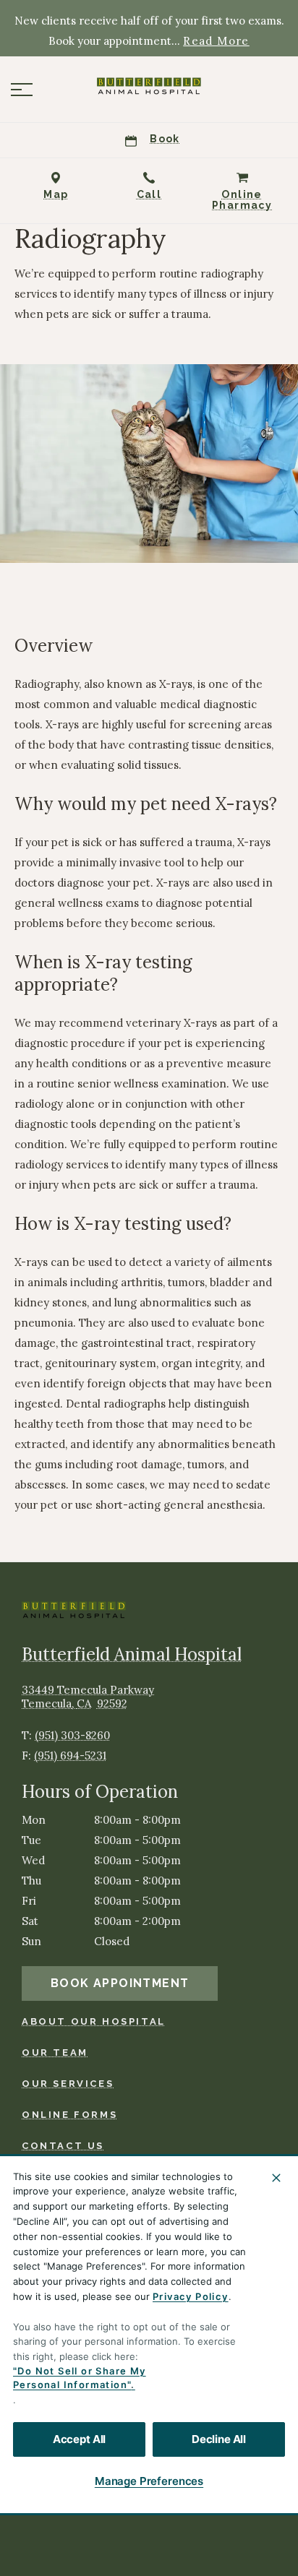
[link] (149, 86)
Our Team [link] (55, 2052)
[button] (22, 90)
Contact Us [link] (63, 2146)
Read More (216, 41)
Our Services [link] (68, 2084)
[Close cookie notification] (276, 2178)
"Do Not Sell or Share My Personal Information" (80, 2378)
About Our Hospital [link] (94, 2021)
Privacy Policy (191, 2296)
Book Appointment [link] (120, 1983)
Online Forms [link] (69, 2115)
